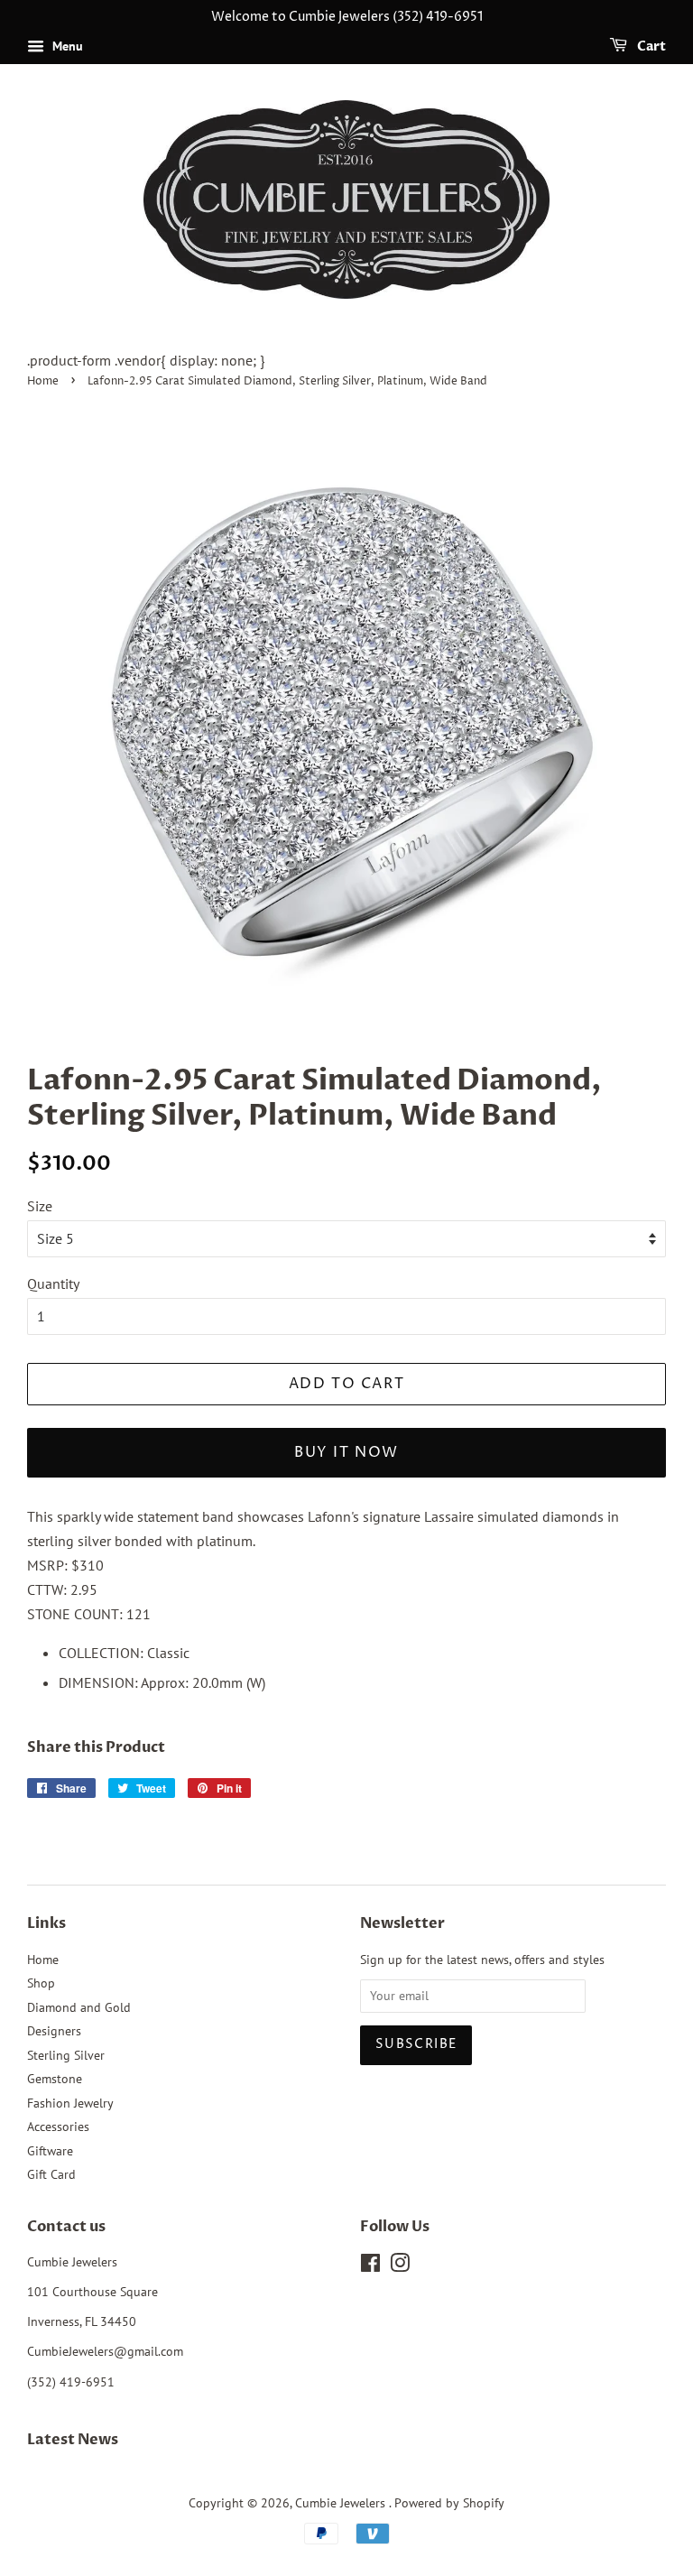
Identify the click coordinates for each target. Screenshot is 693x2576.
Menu (66, 46)
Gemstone (55, 2079)
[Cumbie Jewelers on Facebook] (370, 2266)
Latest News (73, 2440)
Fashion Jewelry (70, 2103)
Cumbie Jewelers (342, 2503)
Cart (650, 46)
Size (40, 1206)
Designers (54, 2031)
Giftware (50, 2151)
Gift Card (51, 2174)
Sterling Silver (66, 2055)
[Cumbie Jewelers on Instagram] (400, 2266)
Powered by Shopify (449, 2503)
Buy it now (346, 1452)
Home (43, 381)
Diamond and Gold (79, 2007)
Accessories (58, 2127)
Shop (41, 1983)
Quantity (53, 1283)
